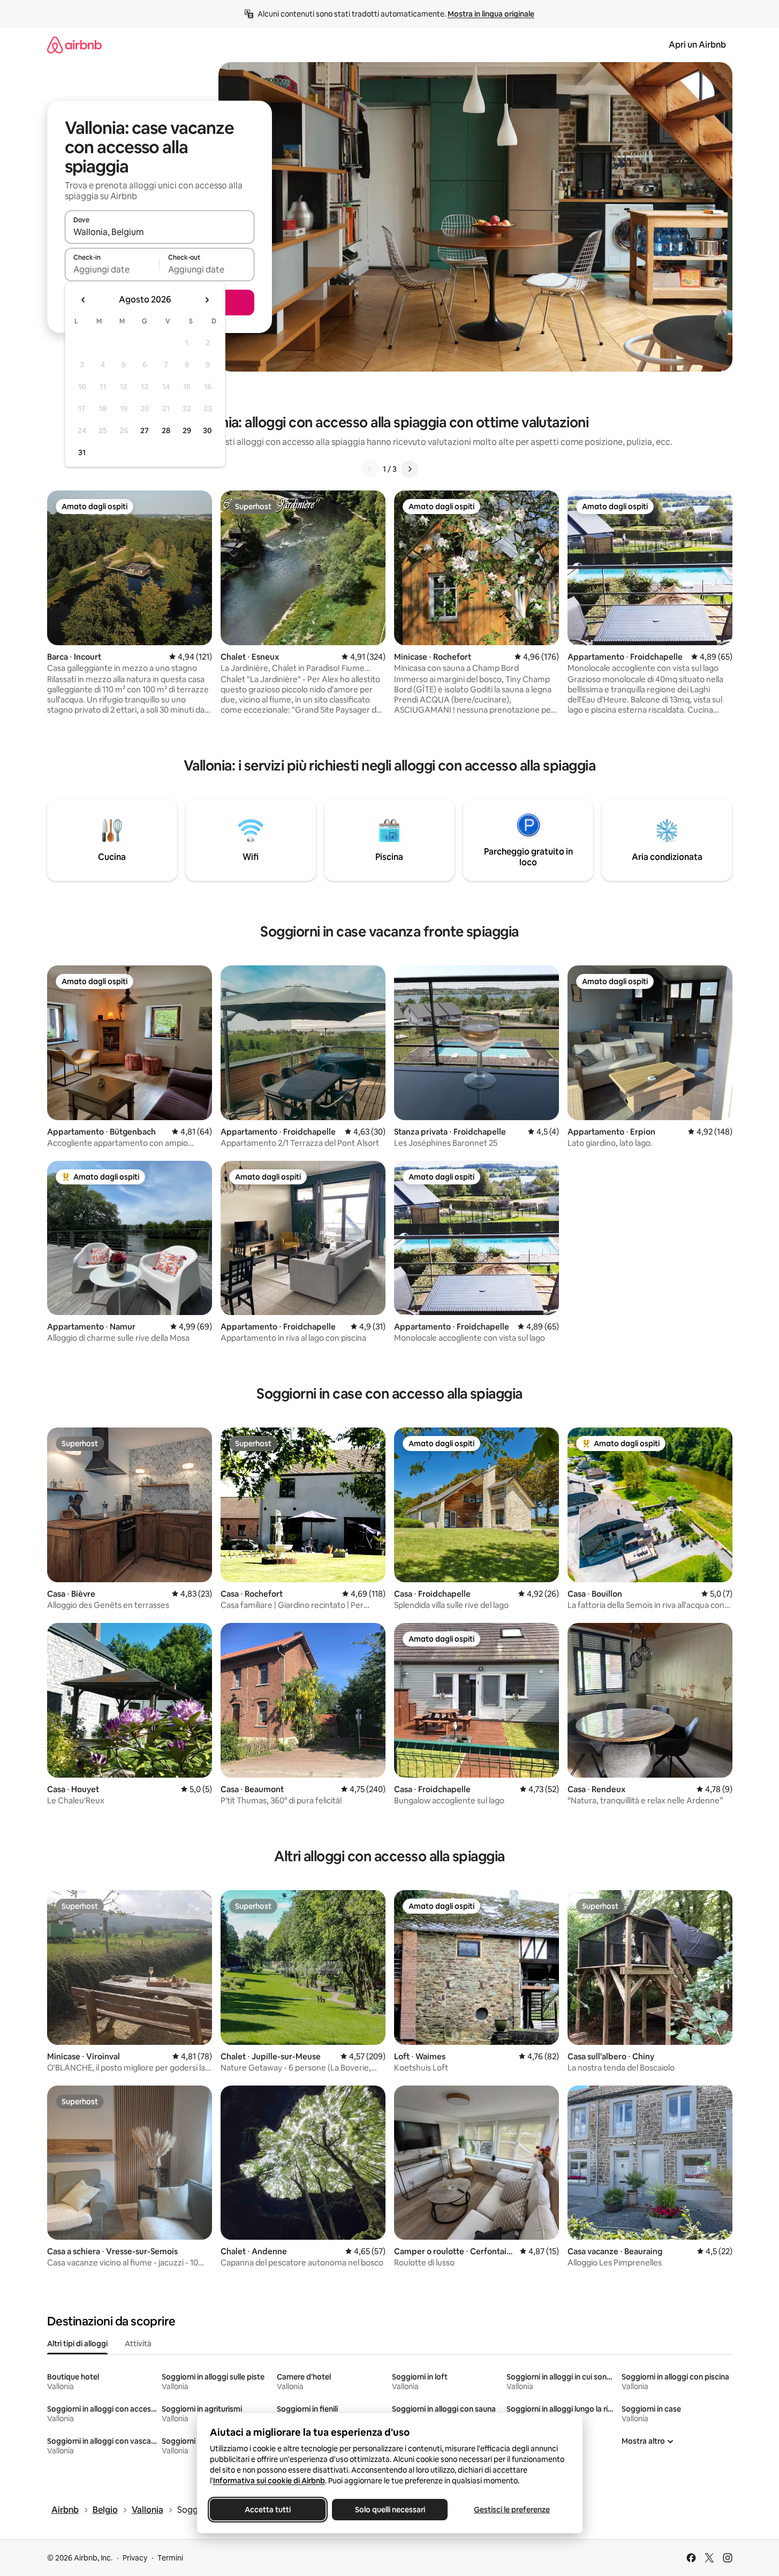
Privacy (135, 2558)
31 (82, 452)
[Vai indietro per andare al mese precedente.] (84, 300)
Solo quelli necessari (389, 2510)
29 (187, 430)
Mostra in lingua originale (491, 14)
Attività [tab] (138, 2344)
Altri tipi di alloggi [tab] (77, 2344)
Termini (170, 2558)
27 (145, 430)
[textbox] (112, 269)
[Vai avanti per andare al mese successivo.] (207, 300)
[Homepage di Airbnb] (74, 45)
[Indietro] (370, 469)
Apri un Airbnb (697, 45)
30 (207, 430)
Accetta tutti (268, 2510)
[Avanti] (410, 469)
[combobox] (160, 232)
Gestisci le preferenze (512, 2510)
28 (166, 430)
